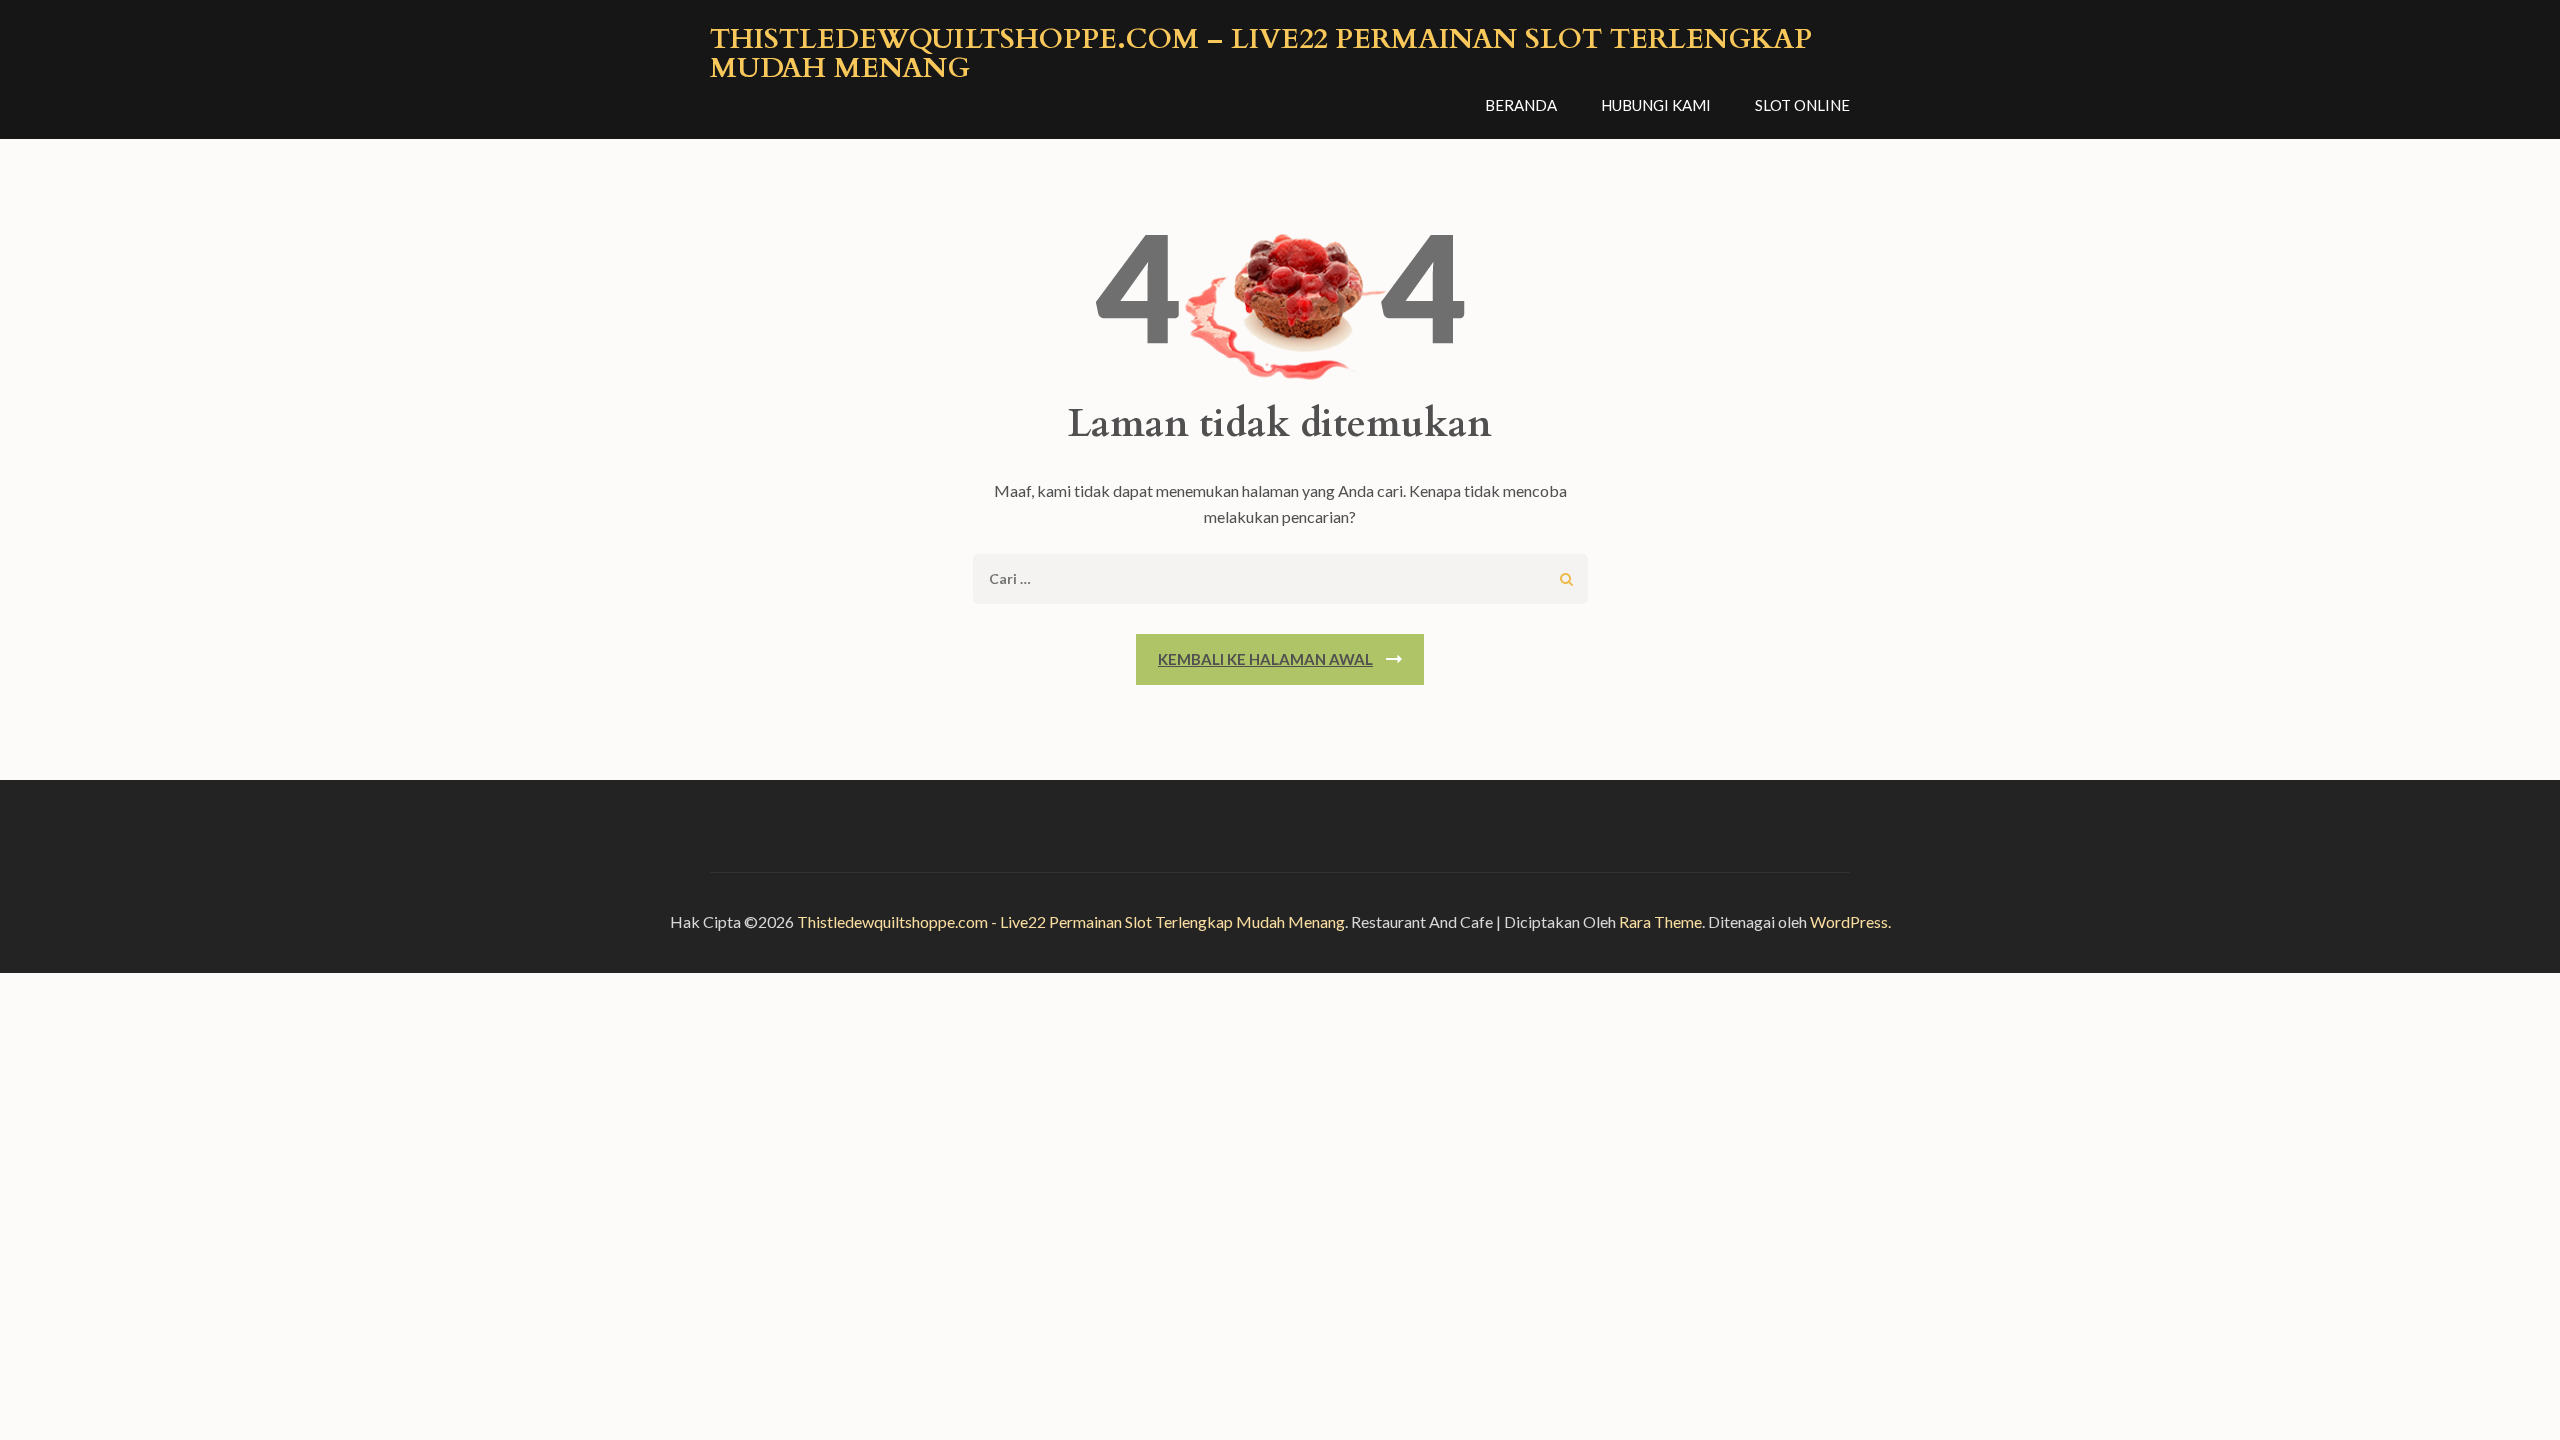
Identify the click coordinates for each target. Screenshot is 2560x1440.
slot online (1802, 105)
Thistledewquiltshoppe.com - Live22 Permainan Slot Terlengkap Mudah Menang (1071, 921)
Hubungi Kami (1656, 105)
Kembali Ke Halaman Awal (1265, 659)
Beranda (1521, 105)
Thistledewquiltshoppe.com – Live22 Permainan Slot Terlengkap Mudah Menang (1261, 53)
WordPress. (1850, 921)
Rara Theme (1660, 921)
